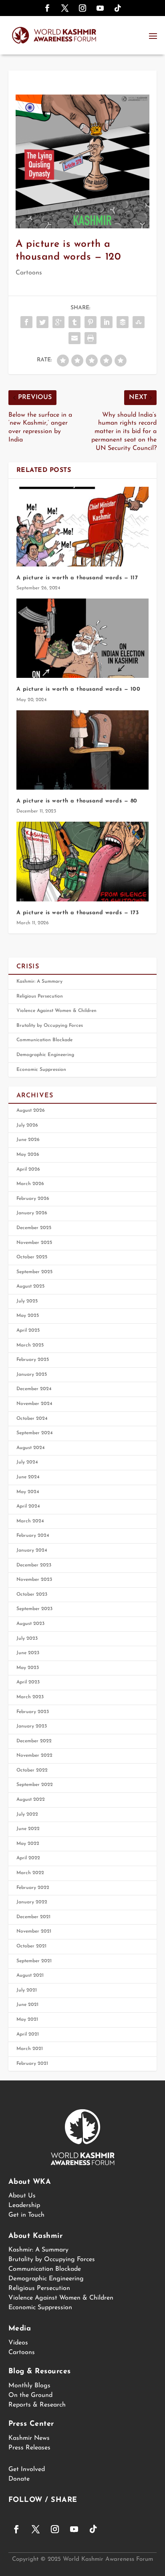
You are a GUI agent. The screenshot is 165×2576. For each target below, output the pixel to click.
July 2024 (27, 1462)
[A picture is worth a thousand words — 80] (83, 750)
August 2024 (31, 1448)
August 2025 (30, 1286)
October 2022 (32, 1770)
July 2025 (27, 1301)
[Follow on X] (65, 8)
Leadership (24, 2205)
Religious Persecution (40, 996)
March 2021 (30, 2049)
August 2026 (31, 1111)
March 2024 (30, 1521)
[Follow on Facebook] (47, 8)
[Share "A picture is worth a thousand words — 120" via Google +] (58, 322)
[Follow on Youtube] (100, 8)
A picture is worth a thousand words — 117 (77, 578)
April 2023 (28, 1682)
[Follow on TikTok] (118, 8)
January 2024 (32, 1550)
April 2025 (28, 1330)
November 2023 (34, 1580)
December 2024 (34, 1389)
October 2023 (32, 1594)
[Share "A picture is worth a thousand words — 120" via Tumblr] (74, 322)
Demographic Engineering (45, 1055)
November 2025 (34, 1243)
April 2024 (28, 1506)
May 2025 (28, 1316)
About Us (22, 2196)
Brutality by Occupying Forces (50, 1026)
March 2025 (30, 1345)
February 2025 (33, 1360)
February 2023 (33, 1712)
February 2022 (33, 1888)
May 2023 (28, 1668)
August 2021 (30, 1975)
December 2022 (34, 1741)
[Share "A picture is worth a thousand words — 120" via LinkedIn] (107, 322)
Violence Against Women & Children (56, 1011)
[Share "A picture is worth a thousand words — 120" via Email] (74, 338)
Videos (18, 2343)
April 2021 (28, 2034)
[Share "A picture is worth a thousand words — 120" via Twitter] (42, 322)
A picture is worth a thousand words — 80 (77, 801)
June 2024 (28, 1477)
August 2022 (31, 1800)
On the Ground (30, 2395)
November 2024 (34, 1404)
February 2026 (33, 1199)
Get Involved (27, 2469)
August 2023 (30, 1624)
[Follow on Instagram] (82, 8)
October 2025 (32, 1257)
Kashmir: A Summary (39, 982)
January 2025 (32, 1375)
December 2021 (33, 1917)
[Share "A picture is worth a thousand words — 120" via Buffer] (123, 322)
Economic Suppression (41, 1070)
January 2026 (32, 1213)
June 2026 (28, 1140)
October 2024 (32, 1419)
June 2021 (27, 2005)
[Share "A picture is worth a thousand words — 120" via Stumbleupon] (139, 322)
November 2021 (34, 1931)
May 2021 (27, 2020)
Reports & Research (37, 2405)
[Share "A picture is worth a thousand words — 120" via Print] (91, 338)
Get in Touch (26, 2215)
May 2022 (28, 1844)
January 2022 (32, 1902)
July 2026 (27, 1125)
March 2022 (30, 1873)
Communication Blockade (44, 1040)
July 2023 (27, 1639)
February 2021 (32, 2064)
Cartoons (29, 273)
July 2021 (27, 1990)
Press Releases (29, 2448)
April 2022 (28, 1858)
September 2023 (34, 1609)
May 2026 (28, 1155)
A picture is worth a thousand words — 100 (78, 689)
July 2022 (27, 1814)
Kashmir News (29, 2438)
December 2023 (34, 1565)
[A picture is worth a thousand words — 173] (83, 861)
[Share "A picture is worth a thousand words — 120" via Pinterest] (91, 322)
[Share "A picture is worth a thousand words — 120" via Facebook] (26, 322)
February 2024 (33, 1536)
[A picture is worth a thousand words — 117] (83, 526)
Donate (19, 2479)
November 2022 (34, 1756)
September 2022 (35, 1785)
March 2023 (30, 1697)
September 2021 (34, 1961)
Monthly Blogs (29, 2386)
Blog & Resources (40, 2372)
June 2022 (28, 1829)
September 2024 (35, 1433)
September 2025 (34, 1272)
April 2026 (28, 1169)
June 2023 (28, 1653)
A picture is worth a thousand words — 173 (78, 913)
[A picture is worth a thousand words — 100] (83, 638)
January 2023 (32, 1726)
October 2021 (31, 1946)
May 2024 (28, 1492)
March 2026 (30, 1184)
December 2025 (34, 1228)
